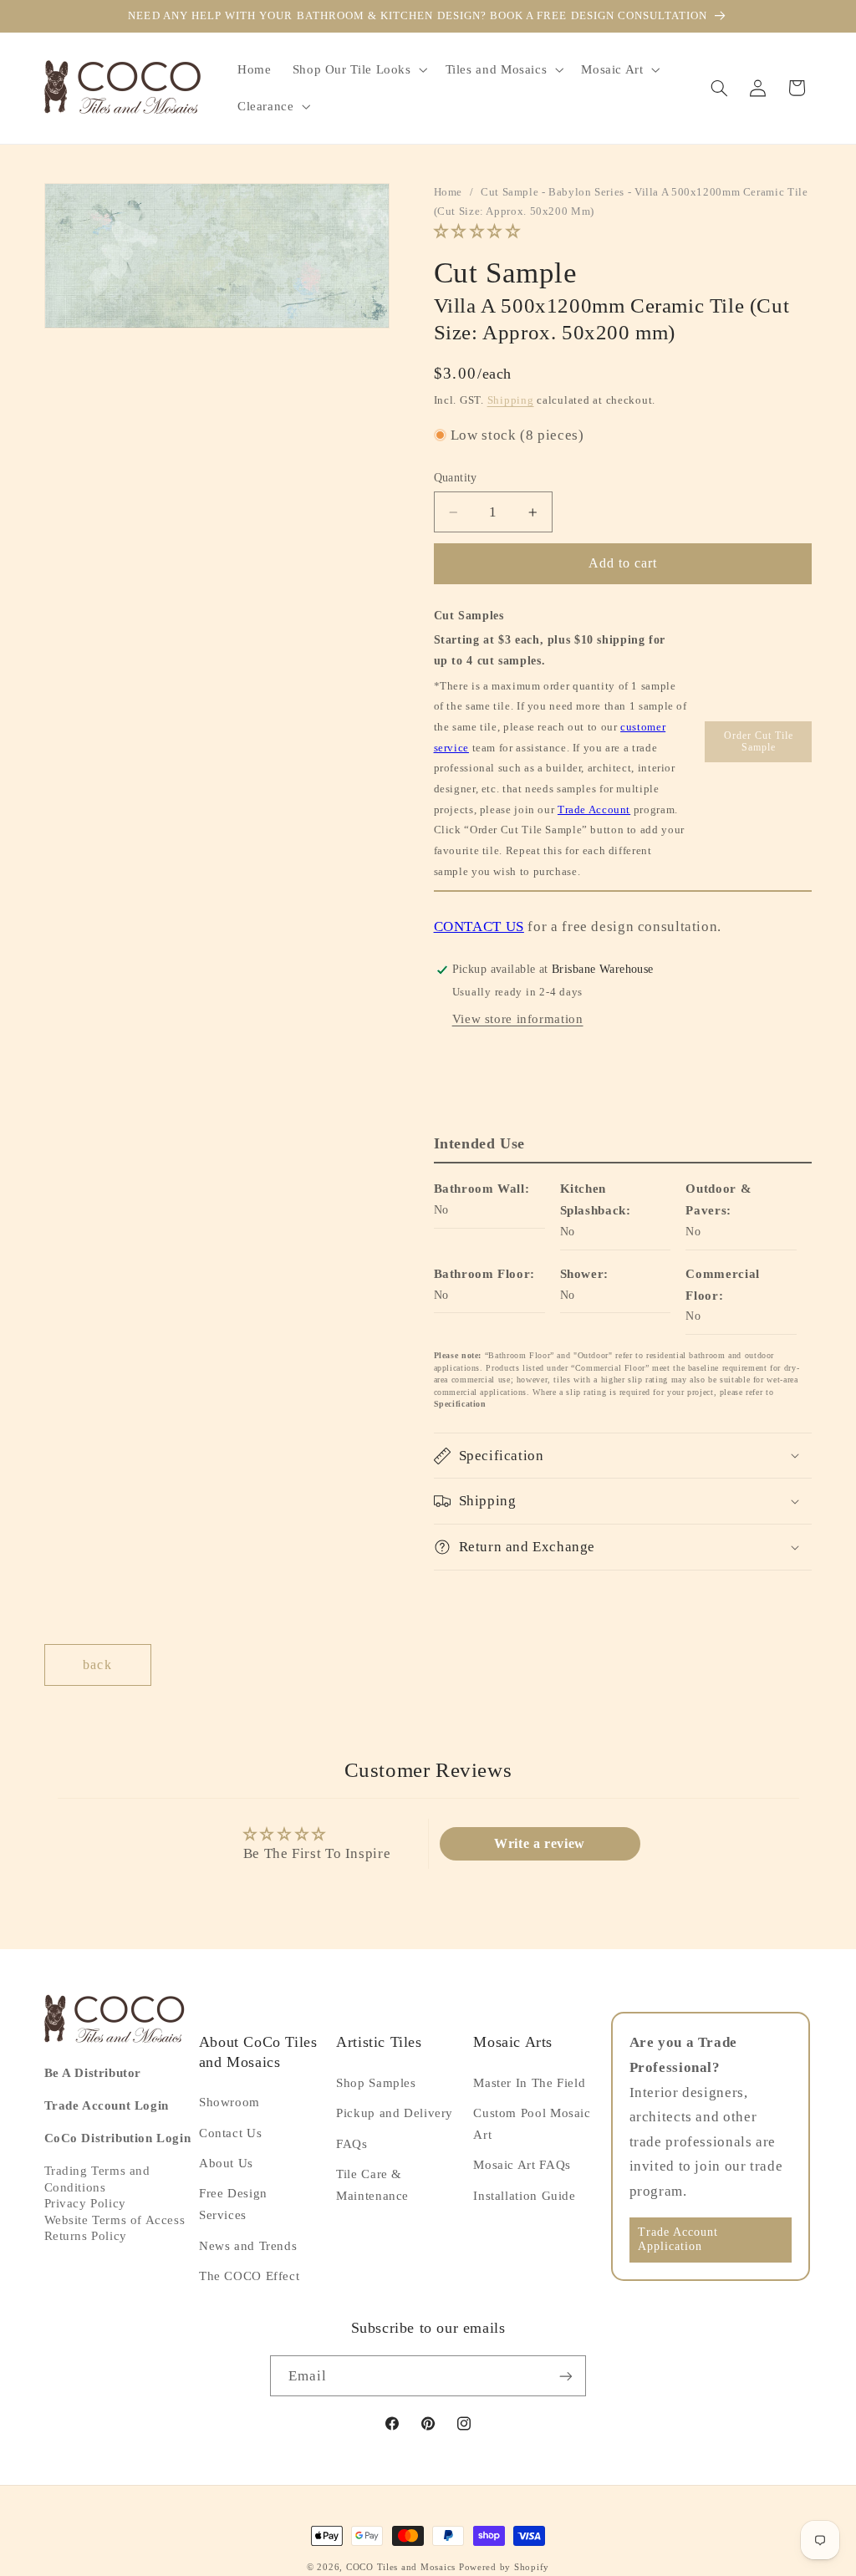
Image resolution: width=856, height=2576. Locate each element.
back (97, 1665)
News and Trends (248, 2246)
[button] (358, 69)
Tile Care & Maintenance (372, 2185)
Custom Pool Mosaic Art (532, 2124)
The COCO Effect (249, 2276)
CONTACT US (479, 927)
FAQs (352, 2144)
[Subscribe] (566, 2376)
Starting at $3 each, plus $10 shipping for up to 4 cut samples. (550, 650)
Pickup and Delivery (395, 2113)
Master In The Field (529, 2083)
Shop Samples (376, 2083)
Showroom (229, 2102)
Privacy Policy (85, 2203)
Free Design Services (233, 2204)
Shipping (511, 400)
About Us (226, 2163)
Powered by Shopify (504, 2567)
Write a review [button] (540, 1843)
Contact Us (230, 2133)
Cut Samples (469, 616)
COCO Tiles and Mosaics (401, 2567)
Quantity (456, 478)
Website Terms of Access (115, 2220)
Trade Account (594, 809)
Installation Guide (524, 2196)
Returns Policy (86, 2236)
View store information (518, 1019)
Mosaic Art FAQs (522, 2165)
